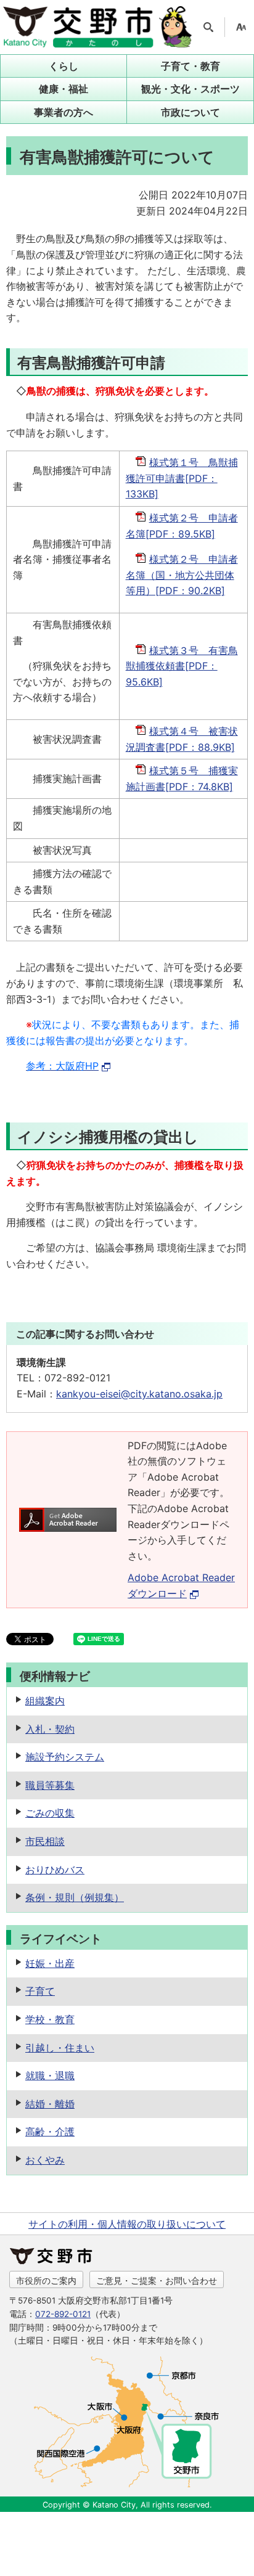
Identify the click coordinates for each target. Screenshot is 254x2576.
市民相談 (45, 1841)
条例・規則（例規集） (75, 1897)
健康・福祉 (63, 89)
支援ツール (241, 27)
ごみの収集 (50, 1813)
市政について (190, 112)
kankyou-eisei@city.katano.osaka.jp (139, 1394)
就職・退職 (50, 2075)
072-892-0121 (63, 2314)
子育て (40, 1991)
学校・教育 (50, 2019)
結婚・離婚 (50, 2104)
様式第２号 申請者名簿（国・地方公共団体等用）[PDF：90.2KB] (182, 575)
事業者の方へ (63, 112)
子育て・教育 (190, 66)
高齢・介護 (50, 2132)
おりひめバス (55, 1870)
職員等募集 (50, 1785)
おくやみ (45, 2160)
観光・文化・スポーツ (190, 89)
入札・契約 (50, 1729)
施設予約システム (65, 1757)
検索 (208, 27)
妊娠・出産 (50, 1963)
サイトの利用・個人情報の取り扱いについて (127, 2224)
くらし (63, 66)
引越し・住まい (60, 2048)
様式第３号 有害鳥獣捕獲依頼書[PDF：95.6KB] (182, 666)
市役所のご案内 (46, 2280)
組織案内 (45, 1701)
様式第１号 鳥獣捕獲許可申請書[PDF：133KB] (182, 478)
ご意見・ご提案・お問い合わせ (157, 2280)
